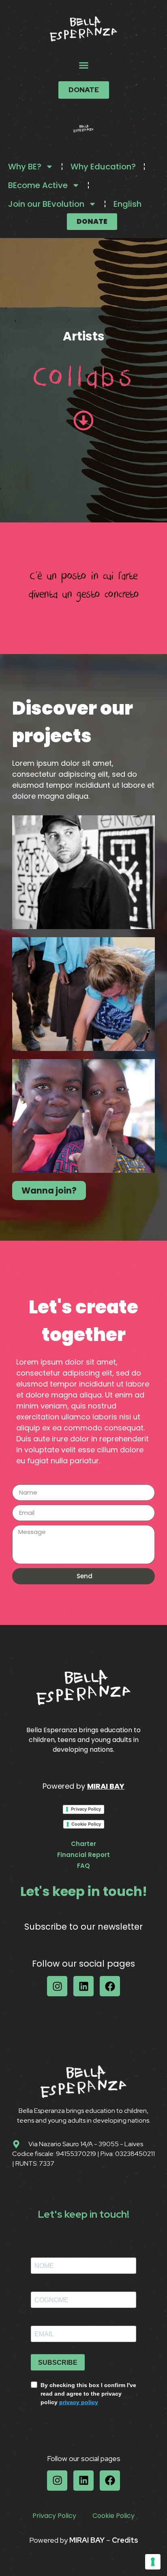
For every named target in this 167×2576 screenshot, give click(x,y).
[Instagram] (57, 1986)
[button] (83, 65)
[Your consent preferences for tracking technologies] (153, 2562)
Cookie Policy (86, 1824)
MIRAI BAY (106, 1786)
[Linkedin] (83, 1986)
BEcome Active (38, 185)
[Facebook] (110, 1986)
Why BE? (25, 167)
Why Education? (103, 167)
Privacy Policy (86, 1809)
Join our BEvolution (46, 204)
